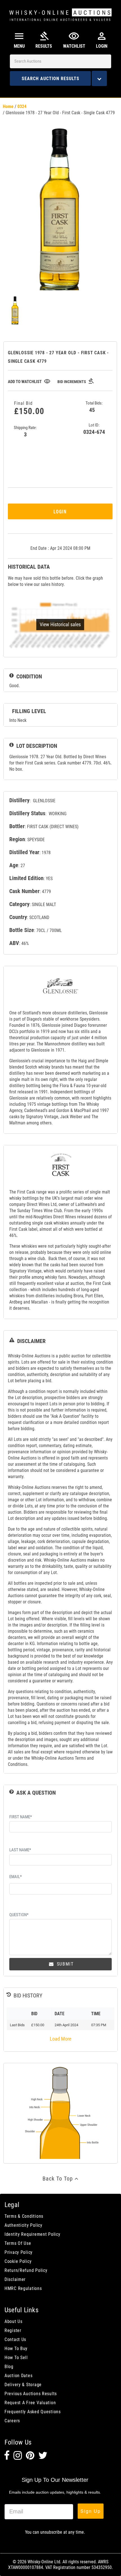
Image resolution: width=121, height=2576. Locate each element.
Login (60, 511)
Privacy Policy (19, 2252)
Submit (64, 1964)
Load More (60, 2039)
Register (13, 2330)
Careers (12, 2421)
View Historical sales (60, 624)
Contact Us (15, 2339)
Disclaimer (15, 2279)
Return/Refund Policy (26, 2270)
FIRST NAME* (21, 1817)
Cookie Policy (18, 2261)
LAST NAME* (20, 1850)
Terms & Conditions (24, 2216)
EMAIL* (15, 1877)
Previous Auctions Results (31, 2394)
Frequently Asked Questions (33, 2412)
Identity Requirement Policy (32, 2234)
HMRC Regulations (23, 2288)
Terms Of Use (18, 2243)
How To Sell (16, 2358)
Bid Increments (76, 382)
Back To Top (59, 2179)
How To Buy (16, 2348)
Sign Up (91, 2511)
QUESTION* (19, 1915)
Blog (9, 2367)
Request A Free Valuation (30, 2403)
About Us (14, 2321)
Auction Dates (18, 2376)
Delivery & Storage (23, 2385)
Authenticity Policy (23, 2225)
